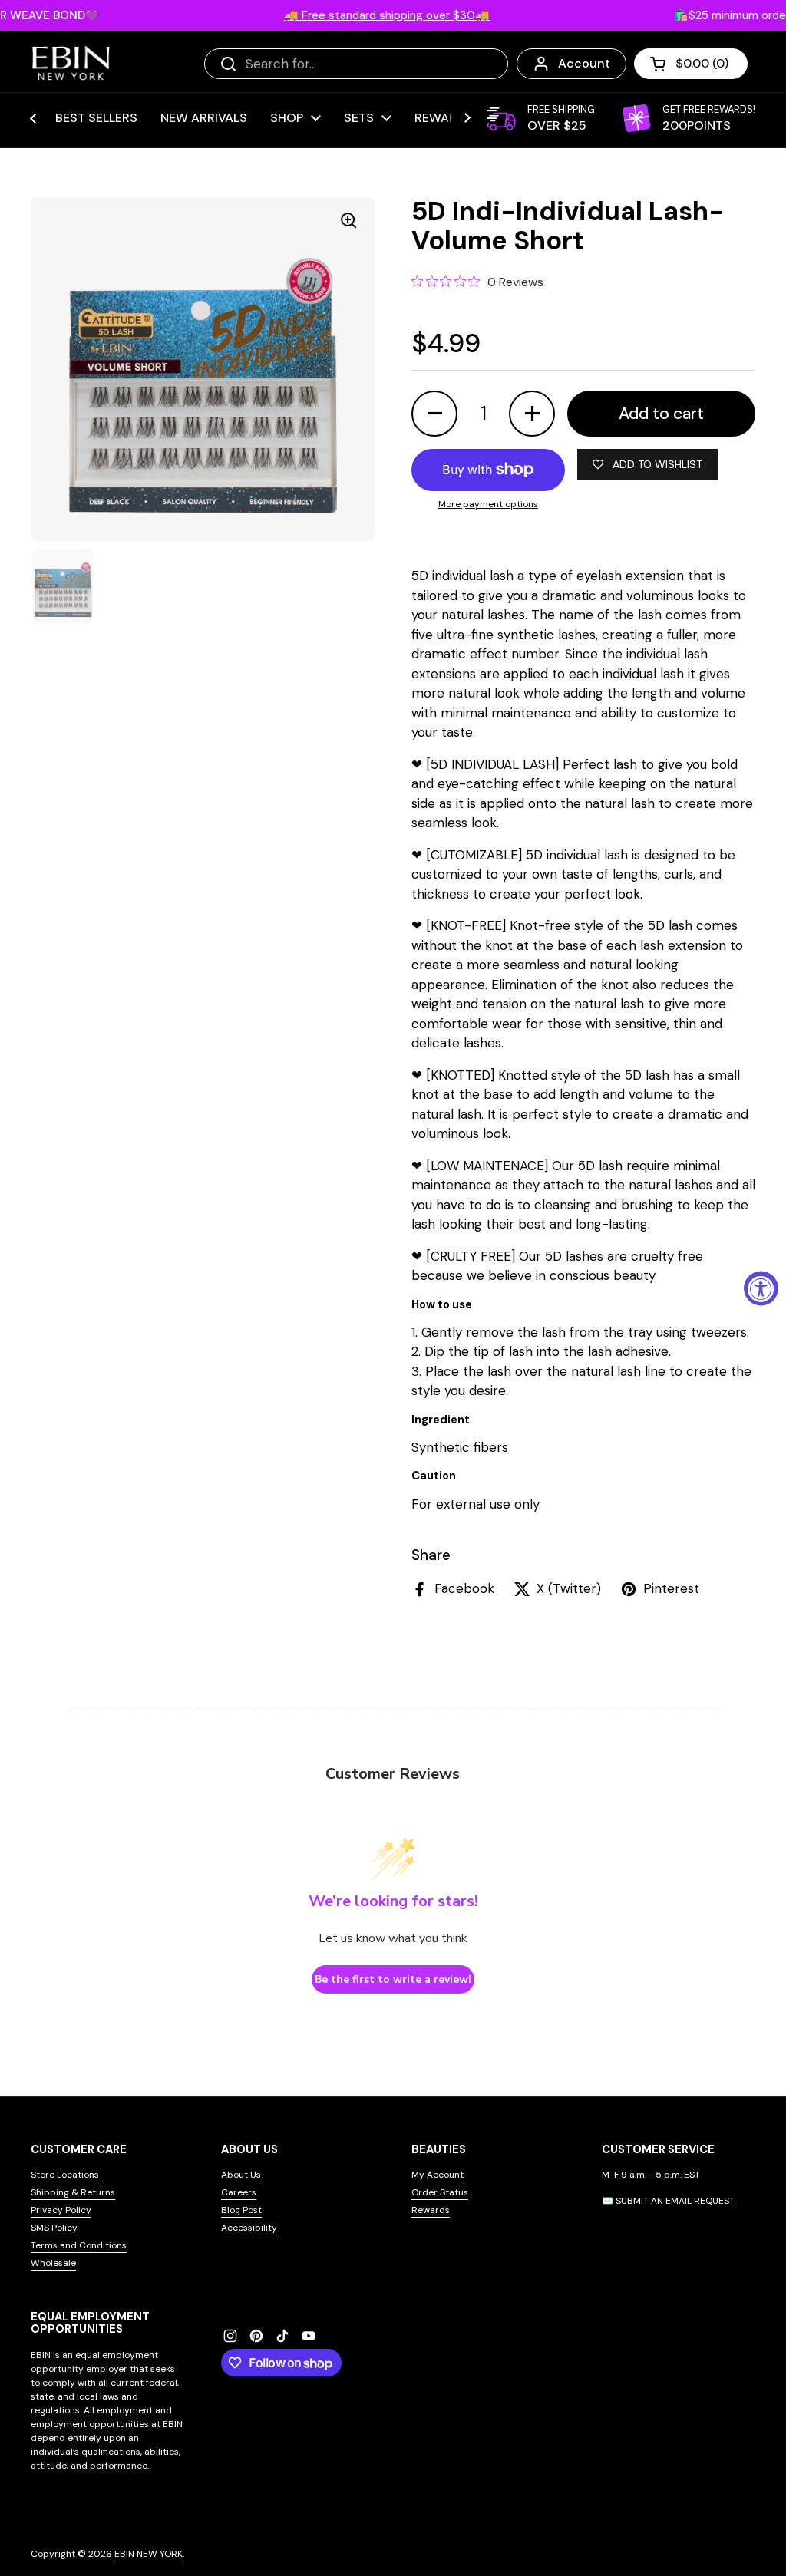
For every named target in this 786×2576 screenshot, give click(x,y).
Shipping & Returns (73, 2192)
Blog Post (241, 2210)
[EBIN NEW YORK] (71, 63)
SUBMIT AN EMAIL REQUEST (675, 2201)
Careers (239, 2192)
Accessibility (249, 2228)
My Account (438, 2175)
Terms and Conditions (79, 2245)
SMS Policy (54, 2228)
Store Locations (65, 2175)
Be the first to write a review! (393, 1979)
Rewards (431, 2210)
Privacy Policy (61, 2210)
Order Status (440, 2192)
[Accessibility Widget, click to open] (761, 1288)
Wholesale (53, 2263)
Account (584, 63)
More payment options (488, 504)
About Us (241, 2175)
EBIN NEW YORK (149, 2554)
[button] (691, 64)
